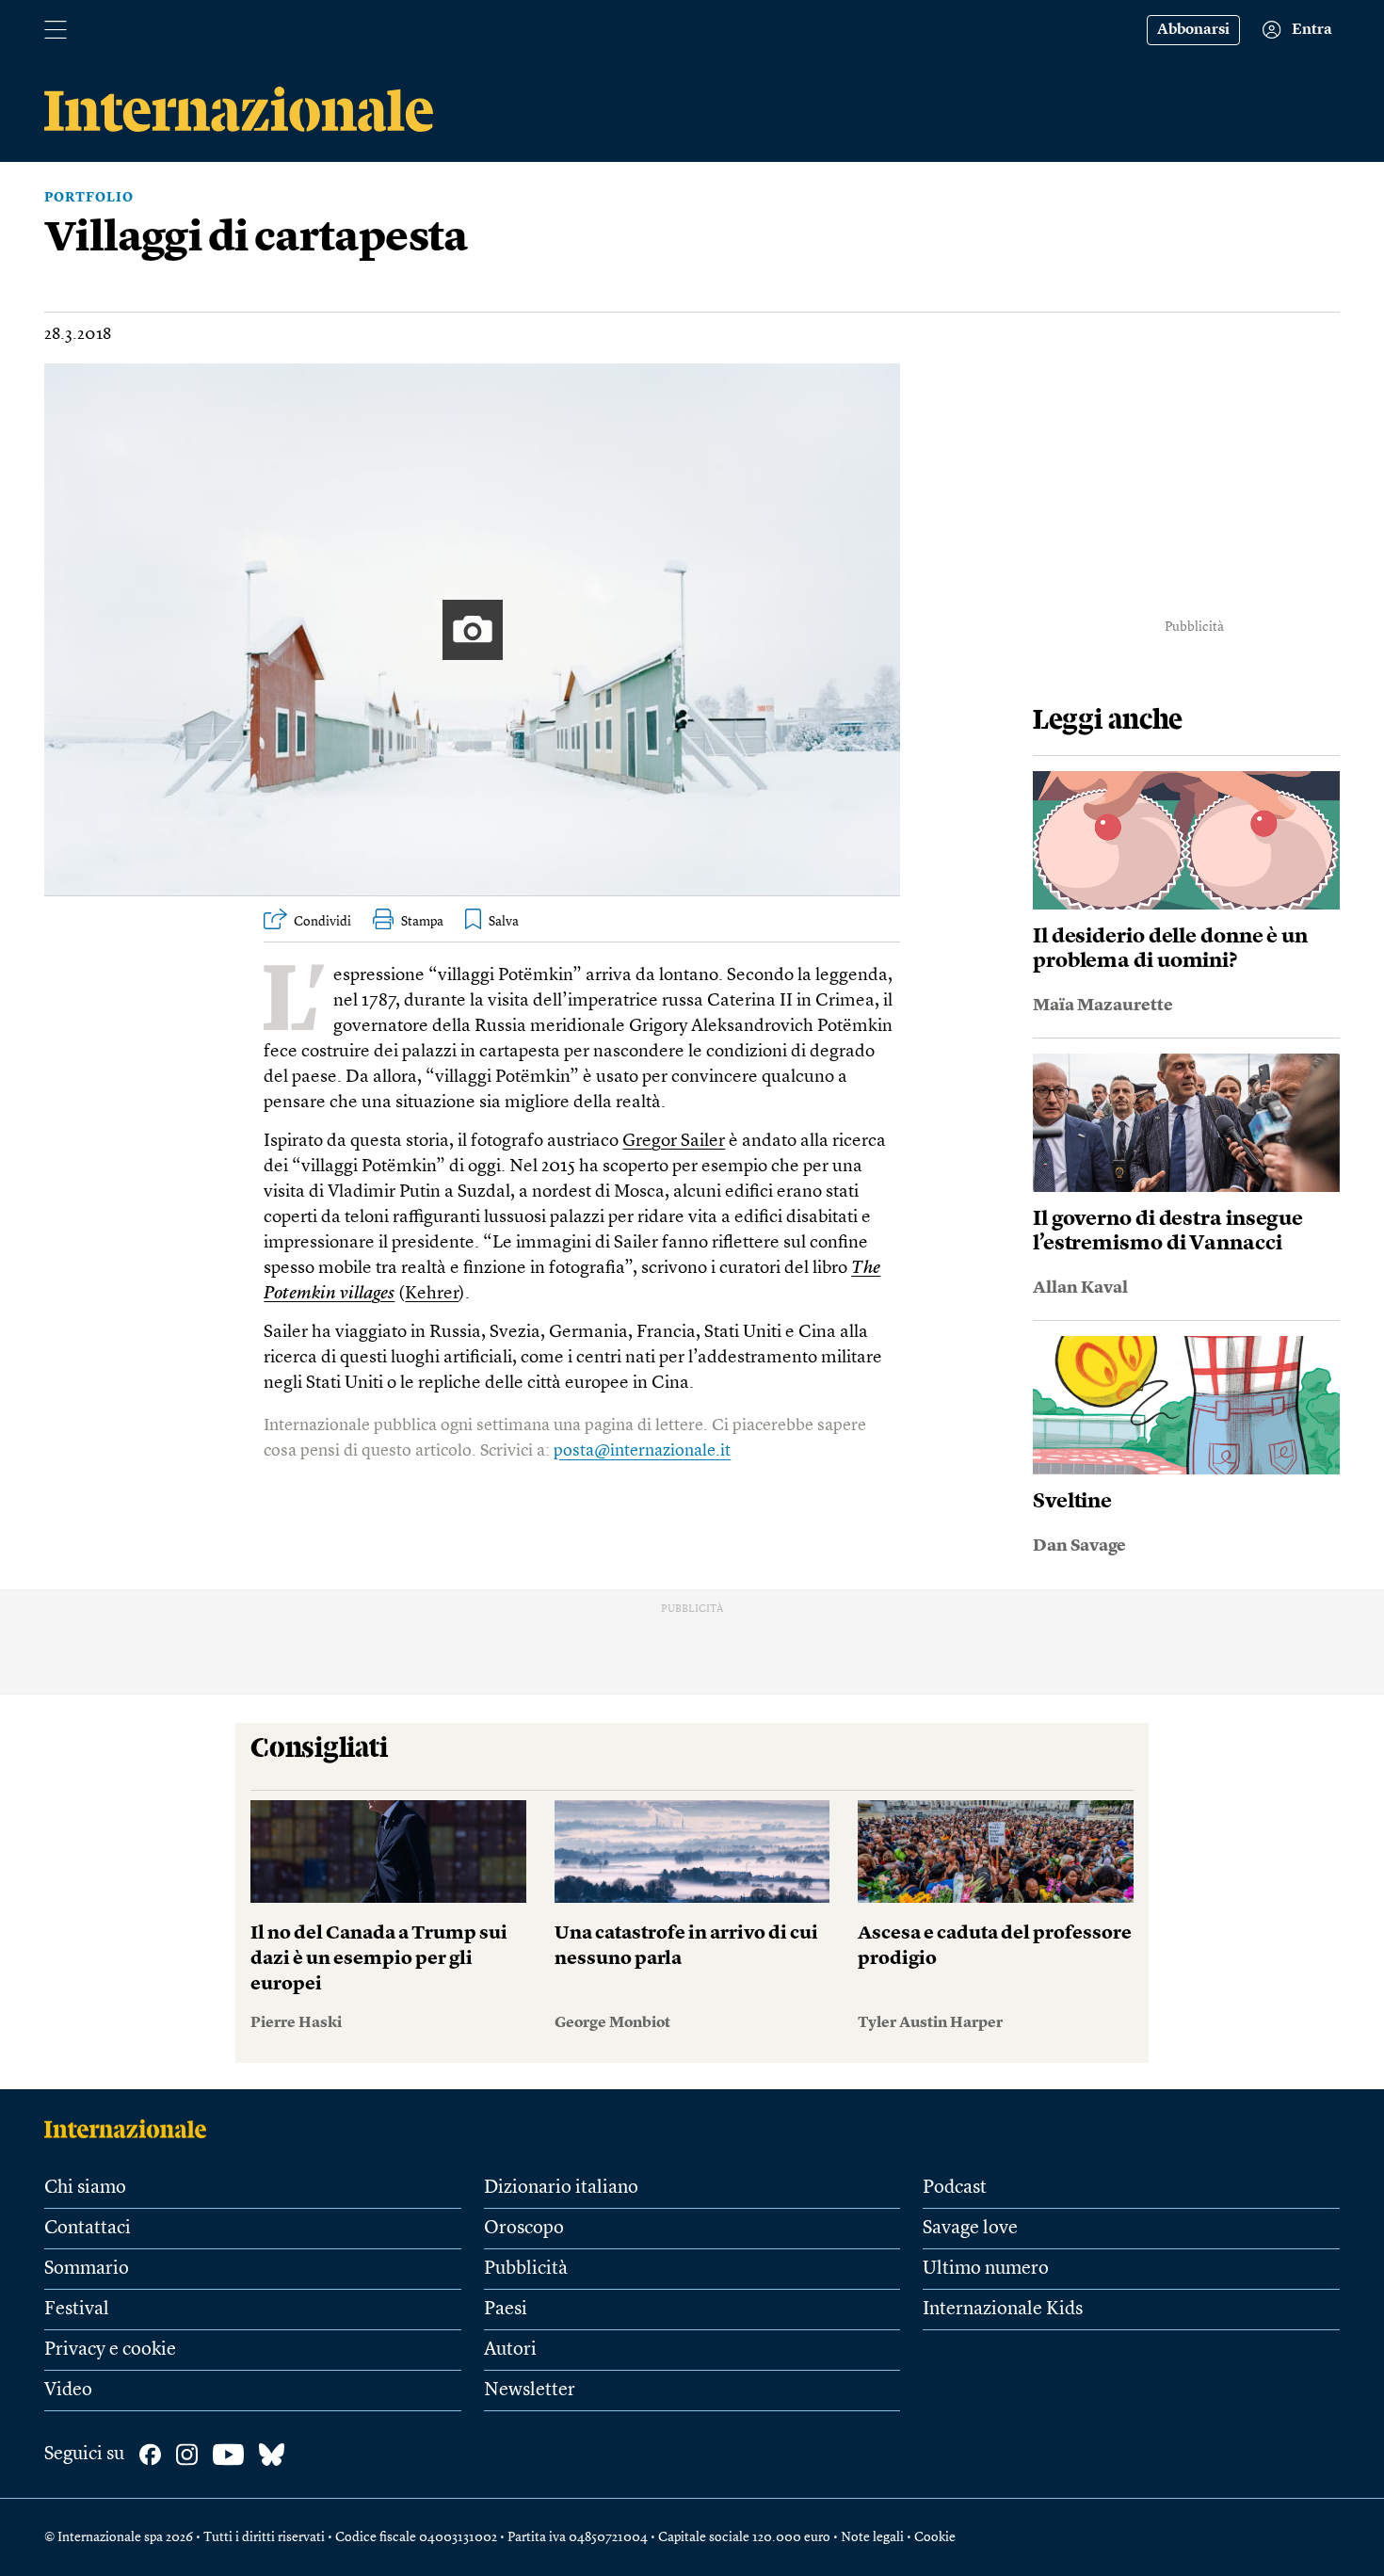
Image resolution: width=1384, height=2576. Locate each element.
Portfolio (89, 198)
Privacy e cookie (110, 2350)
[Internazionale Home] (131, 2129)
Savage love (970, 2229)
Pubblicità (526, 2269)
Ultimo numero (986, 2269)
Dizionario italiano (561, 2188)
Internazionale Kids (1003, 2310)
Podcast (955, 2188)
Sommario (87, 2269)
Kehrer (432, 1294)
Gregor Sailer (674, 1142)
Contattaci (88, 2229)
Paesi (506, 2310)
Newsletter (530, 2391)
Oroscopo (524, 2229)
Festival (77, 2310)
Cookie (935, 2537)
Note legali (872, 2537)
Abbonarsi (1193, 30)
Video (68, 2391)
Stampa (422, 922)
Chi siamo (85, 2188)
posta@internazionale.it (642, 1451)
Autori (510, 2350)
